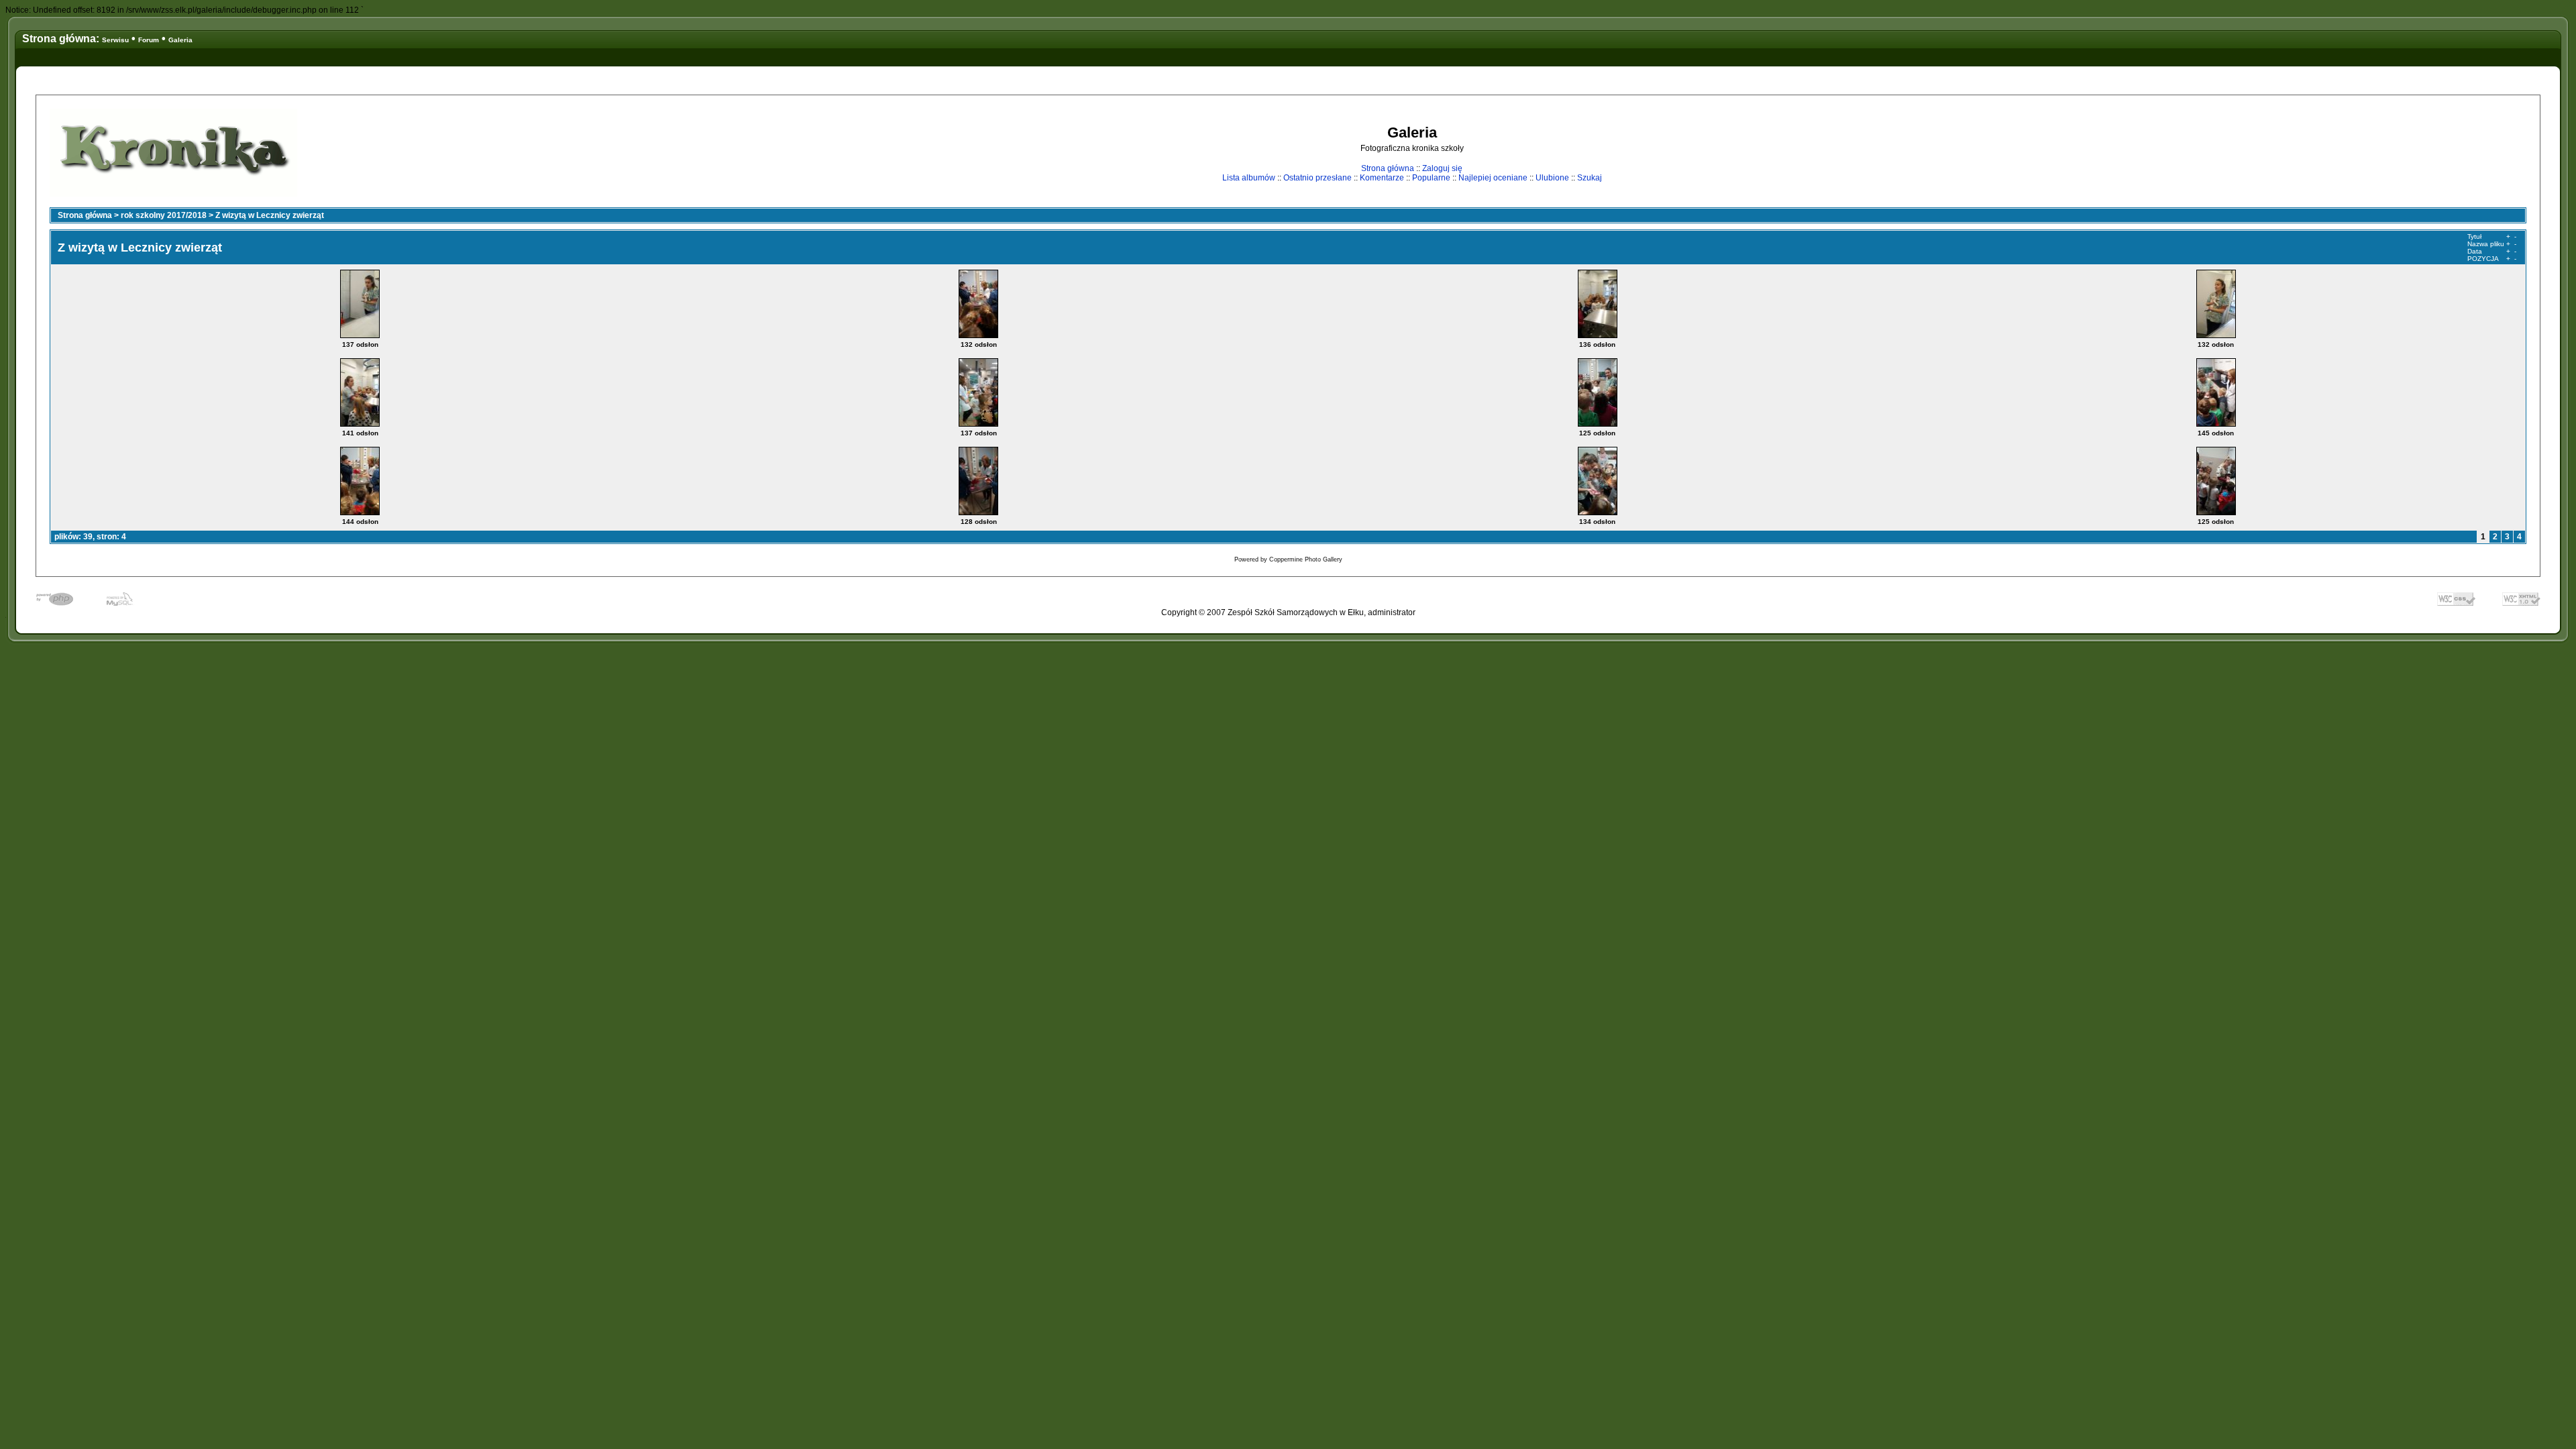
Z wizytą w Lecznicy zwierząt (270, 215)
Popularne (1431, 178)
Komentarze (1382, 178)
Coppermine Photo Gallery (1306, 559)
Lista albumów (1249, 178)
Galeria (180, 40)
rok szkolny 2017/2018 (164, 215)
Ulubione (1552, 178)
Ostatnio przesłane (1318, 178)
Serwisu (115, 40)
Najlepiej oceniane (1493, 178)
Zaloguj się (1442, 168)
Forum (149, 40)
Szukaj (1590, 178)
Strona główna (1388, 168)
